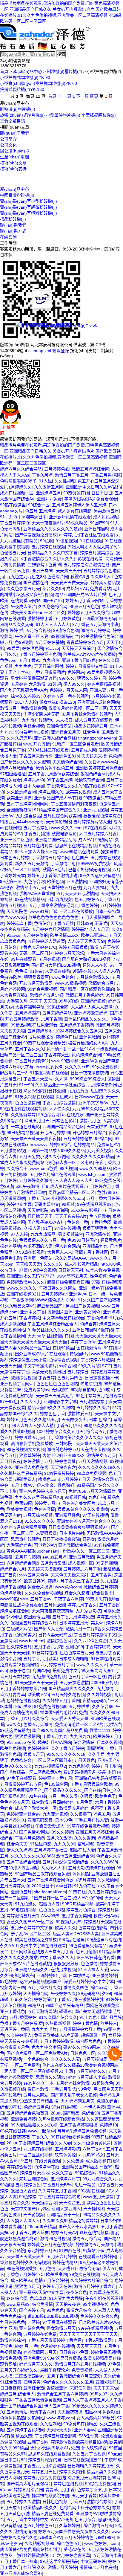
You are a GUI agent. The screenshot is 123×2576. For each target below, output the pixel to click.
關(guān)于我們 (15, 133)
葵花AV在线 (74, 2549)
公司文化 (8, 145)
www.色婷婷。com (102, 2543)
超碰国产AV (51, 2537)
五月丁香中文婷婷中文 (27, 2520)
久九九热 (109, 1581)
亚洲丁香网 (38, 2442)
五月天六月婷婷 (61, 2256)
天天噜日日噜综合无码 (79, 2268)
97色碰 (114, 2364)
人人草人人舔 (106, 2310)
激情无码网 (25, 2531)
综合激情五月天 (98, 2525)
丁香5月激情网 (98, 2340)
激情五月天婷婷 (62, 2567)
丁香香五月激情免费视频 (38, 2400)
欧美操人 (109, 2023)
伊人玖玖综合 (94, 2448)
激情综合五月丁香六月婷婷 (62, 2394)
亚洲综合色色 (32, 2328)
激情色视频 (10, 2358)
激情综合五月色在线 (98, 2567)
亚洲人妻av (85, 2430)
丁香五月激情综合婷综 (91, 2502)
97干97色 (9, 1402)
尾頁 (94, 96)
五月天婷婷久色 (15, 1886)
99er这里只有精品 (64, 2358)
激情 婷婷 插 (12, 630)
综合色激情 (42, 2304)
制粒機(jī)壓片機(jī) (64, 71)
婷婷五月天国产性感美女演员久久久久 (74, 2531)
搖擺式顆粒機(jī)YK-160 (22, 89)
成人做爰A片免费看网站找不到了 (31, 2549)
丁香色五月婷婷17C (25, 2274)
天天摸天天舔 (59, 2430)
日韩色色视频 (55, 2502)
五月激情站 (17, 2412)
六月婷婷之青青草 (73, 2555)
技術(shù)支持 (13, 169)
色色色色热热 (13, 2418)
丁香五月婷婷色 (15, 523)
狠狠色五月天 (27, 2286)
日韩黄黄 (32, 2382)
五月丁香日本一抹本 (19, 2561)
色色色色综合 (13, 2316)
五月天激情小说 (107, 2555)
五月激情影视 (13, 1151)
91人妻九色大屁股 (66, 2298)
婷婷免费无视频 (105, 2352)
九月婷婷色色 (13, 2322)
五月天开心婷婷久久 (19, 2370)
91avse (13, 935)
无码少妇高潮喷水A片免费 (55, 2448)
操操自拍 (109, 852)
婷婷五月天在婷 (57, 2286)
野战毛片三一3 (14, 1073)
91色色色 (55, 2310)
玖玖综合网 (17, 2298)
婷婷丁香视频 (13, 1587)
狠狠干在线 (10, 1091)
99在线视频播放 (21, 2268)
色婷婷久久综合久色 (99, 2316)
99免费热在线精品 (80, 2424)
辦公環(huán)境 (15, 151)
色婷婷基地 (11, 1593)
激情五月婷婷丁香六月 (95, 2286)
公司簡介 (8, 139)
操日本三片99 (13, 2460)
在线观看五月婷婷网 (97, 2256)
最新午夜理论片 (55, 2370)
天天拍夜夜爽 (68, 2304)
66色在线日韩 (13, 2131)
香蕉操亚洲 (57, 2388)
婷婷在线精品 (65, 2262)
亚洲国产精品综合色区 (21, 2406)
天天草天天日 (89, 2346)
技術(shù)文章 (13, 163)
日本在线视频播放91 (83, 2460)
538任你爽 (89, 2436)
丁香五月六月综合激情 (44, 2466)
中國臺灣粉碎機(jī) (17, 195)
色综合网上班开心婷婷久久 (85, 2508)
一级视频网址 (109, 1049)
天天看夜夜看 (13, 1408)
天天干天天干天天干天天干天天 (88, 2334)
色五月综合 (85, 2520)
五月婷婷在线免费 (40, 2334)
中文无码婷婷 (93, 2561)
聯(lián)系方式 (13, 231)
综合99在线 (11, 2107)
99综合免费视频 (100, 2484)
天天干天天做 (106, 2388)
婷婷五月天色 (44, 2472)
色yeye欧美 (11, 977)
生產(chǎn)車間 (14, 157)
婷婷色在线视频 (68, 2484)
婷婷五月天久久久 (36, 2364)
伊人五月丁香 (57, 2406)
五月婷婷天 (108, 1342)
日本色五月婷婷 (15, 858)
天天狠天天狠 (13, 1031)
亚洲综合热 (34, 2388)
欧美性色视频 (13, 1748)
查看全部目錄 (13, 121)
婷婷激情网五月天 (40, 2352)
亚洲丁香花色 (13, 2011)
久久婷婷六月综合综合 (91, 2280)
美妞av (6, 2233)
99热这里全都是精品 (59, 2561)
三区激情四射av (30, 2376)
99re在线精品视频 (95, 2328)
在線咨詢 (8, 237)
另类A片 (114, 1724)
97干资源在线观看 (59, 2322)
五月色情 (47, 2268)
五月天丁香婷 (84, 2496)
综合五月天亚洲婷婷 (86, 2478)
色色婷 (115, 756)
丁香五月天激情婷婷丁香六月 (55, 2340)
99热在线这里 (13, 505)
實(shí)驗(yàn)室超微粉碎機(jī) (29, 207)
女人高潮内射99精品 (96, 2418)
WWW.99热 (61, 2520)
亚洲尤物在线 (108, 2382)
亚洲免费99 (34, 2358)
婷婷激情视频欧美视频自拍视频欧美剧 (86, 2442)
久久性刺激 (50, 2424)
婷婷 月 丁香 (27, 2346)
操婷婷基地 (10, 1246)
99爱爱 (13, 648)
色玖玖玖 (38, 2298)
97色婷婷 (9, 1981)
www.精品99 (18, 2304)
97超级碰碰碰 (13, 774)
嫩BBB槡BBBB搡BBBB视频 (53, 2316)
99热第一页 (11, 881)
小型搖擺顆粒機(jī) (99, 115)
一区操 (34, 2322)
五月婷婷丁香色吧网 (25, 2430)
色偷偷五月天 (13, 553)
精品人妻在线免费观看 (53, 2514)
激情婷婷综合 (13, 2340)
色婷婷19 (108, 2125)
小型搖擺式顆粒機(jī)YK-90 (25, 77)
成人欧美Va (21, 2280)
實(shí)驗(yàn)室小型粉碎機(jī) (29, 201)
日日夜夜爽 (10, 2388)
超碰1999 (105, 2537)
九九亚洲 (8, 2328)
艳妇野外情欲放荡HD (35, 2555)
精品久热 (24, 2436)
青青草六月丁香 (60, 2490)
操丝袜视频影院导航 (50, 2496)
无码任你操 (80, 2388)
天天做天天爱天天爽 (26, 2256)
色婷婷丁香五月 (92, 2490)
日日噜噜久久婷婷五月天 (90, 2466)
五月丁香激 (111, 2227)
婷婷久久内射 (72, 2472)
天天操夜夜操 (70, 2412)
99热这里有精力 (15, 1730)
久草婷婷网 (70, 2525)
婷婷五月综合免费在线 (44, 2478)
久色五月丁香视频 (89, 2454)
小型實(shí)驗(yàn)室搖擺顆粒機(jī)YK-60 (39, 83)
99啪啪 (7, 2185)
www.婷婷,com (60, 2418)
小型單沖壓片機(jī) (63, 115)
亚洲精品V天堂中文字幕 (41, 2292)
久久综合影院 (13, 2250)
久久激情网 (108, 1880)
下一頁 (82, 96)
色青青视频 (82, 2370)
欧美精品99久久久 (40, 2508)
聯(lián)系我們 (13, 225)
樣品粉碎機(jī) (13, 219)
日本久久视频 (109, 1742)
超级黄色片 (111, 1240)
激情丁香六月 (42, 2412)
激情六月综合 (79, 2310)
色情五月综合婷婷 (51, 2280)
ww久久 (14, 1724)
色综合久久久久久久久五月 (68, 2382)
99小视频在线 (96, 2304)
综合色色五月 (69, 2543)
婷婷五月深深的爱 (45, 2460)
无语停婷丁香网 (15, 2029)
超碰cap (92, 2412)
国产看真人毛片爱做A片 (29, 2484)
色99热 (7, 1186)
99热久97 (99, 2394)
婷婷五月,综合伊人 (17, 2394)
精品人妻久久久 (101, 2472)
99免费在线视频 (84, 2274)
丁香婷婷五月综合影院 (56, 2436)
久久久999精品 (14, 2448)
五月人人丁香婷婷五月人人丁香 (93, 2400)
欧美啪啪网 (56, 2274)
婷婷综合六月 (13, 1569)
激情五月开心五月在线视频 (80, 2364)
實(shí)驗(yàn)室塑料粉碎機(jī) (29, 213)
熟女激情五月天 (61, 2328)
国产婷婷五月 (32, 2310)
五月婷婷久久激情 (23, 2502)
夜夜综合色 (76, 2292)
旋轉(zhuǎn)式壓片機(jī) (22, 115)
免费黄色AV (108, 1145)
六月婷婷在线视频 (57, 2346)
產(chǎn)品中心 (28, 71)
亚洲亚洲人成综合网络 (21, 2573)
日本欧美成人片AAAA (99, 2322)
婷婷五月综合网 (28, 2490)
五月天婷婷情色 (79, 2537)
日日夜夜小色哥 (74, 2352)
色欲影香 (111, 2412)
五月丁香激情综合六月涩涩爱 (74, 2376)
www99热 (9, 1599)
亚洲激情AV (87, 2514)
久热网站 (36, 2418)
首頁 (4, 71)
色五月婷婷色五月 (40, 2525)
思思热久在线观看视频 (49, 2454)
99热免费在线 (108, 1180)
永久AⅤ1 (9, 1946)
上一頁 (65, 96)
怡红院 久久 (34, 2567)
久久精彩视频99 (39, 2543)
